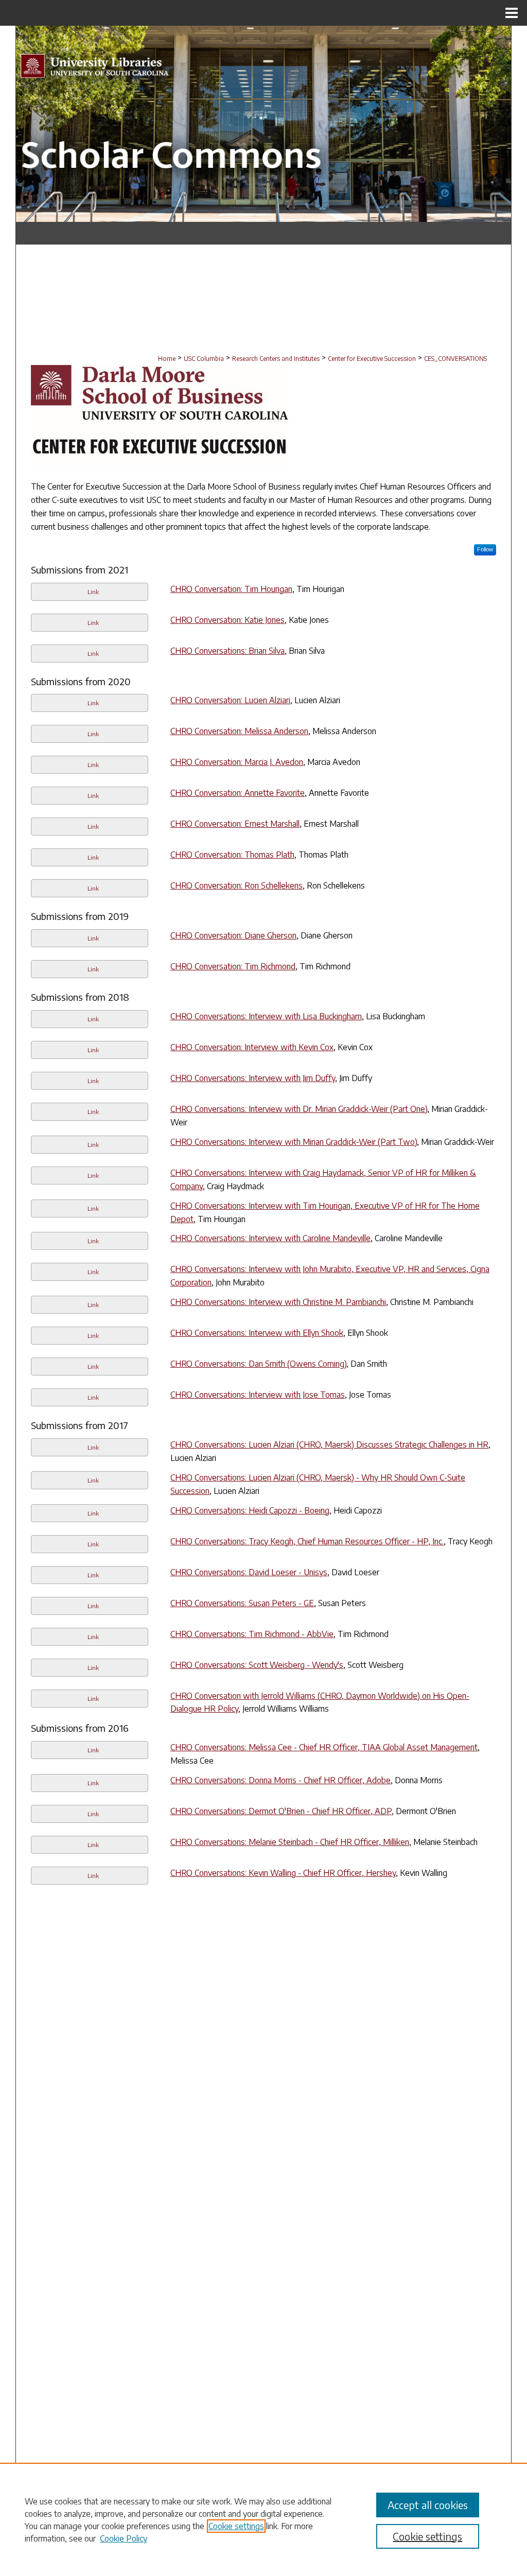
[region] (263, 2519)
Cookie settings (236, 2526)
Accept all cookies (428, 2505)
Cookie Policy (124, 2538)
